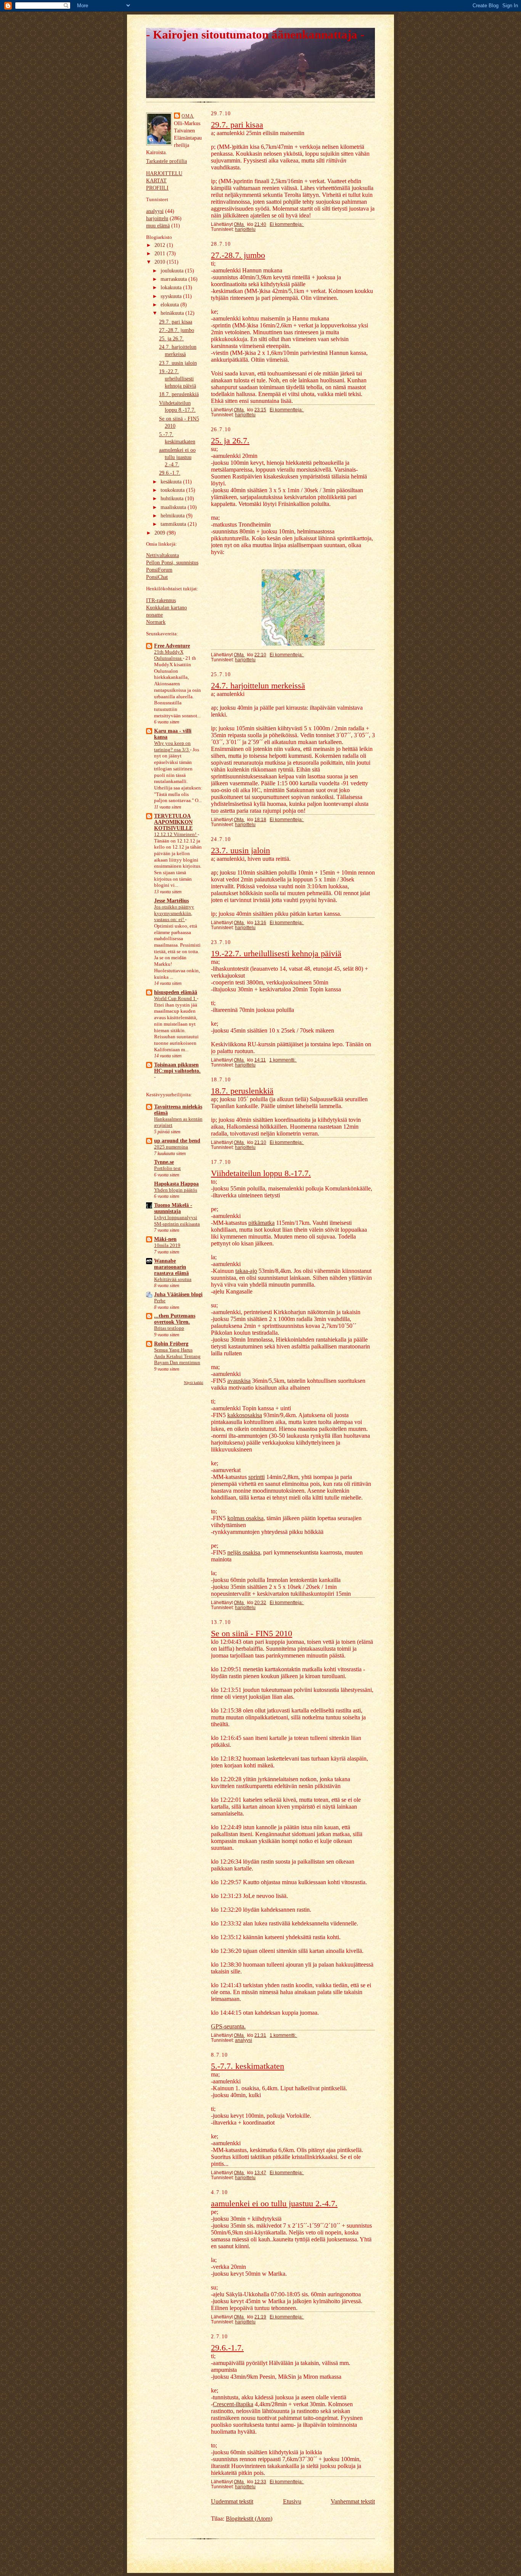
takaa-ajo (246, 1271)
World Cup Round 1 (175, 999)
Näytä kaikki (194, 1383)
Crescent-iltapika (233, 2404)
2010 (161, 262)
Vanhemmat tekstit (353, 2501)
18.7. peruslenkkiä (179, 394)
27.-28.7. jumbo (177, 330)
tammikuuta (174, 524)
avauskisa (239, 1381)
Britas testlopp (169, 1328)
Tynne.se (164, 1162)
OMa (188, 116)
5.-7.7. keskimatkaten (248, 2066)
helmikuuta (173, 516)
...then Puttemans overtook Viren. (175, 1319)
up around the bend (177, 1141)
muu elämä (158, 226)
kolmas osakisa (245, 1518)
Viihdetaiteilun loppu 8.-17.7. (261, 1173)
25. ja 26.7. (171, 339)
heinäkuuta (173, 313)
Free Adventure (172, 646)
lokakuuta (172, 288)
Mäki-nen (165, 1239)
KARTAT (156, 181)
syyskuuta (172, 296)
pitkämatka (261, 1223)
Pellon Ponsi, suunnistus (172, 563)
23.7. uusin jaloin (178, 363)
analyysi (155, 211)
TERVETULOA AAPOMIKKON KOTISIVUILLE (173, 822)
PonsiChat (157, 577)
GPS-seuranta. (228, 2026)
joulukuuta (173, 271)
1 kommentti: (283, 1060)
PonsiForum (159, 570)
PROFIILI (157, 188)
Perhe (160, 1301)
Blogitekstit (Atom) (249, 2519)
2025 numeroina (171, 1147)
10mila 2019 (167, 1245)
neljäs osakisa (244, 1552)
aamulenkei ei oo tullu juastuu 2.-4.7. (177, 457)
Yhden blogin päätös (176, 1190)
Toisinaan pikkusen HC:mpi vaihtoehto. (177, 1068)
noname (154, 615)
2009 (161, 533)
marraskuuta (174, 279)
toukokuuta (173, 490)
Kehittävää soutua (173, 1279)
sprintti (256, 1477)
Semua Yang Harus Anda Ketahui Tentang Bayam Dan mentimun (177, 1356)
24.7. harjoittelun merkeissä (258, 685)
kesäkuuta (172, 482)
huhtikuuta (173, 499)
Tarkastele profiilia (166, 161)
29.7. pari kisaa (176, 322)
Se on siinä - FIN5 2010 (252, 1633)
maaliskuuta (174, 507)
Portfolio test (167, 1168)
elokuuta (170, 305)
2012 (161, 245)
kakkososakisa (245, 1415)
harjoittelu (157, 218)
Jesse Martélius (171, 901)
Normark (156, 622)
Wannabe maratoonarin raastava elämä (171, 1267)
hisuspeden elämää (176, 992)
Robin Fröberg (171, 1344)
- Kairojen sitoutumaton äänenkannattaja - (255, 35)
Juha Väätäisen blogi (178, 1294)
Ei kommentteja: (287, 224)
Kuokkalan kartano (166, 608)
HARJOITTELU (164, 173)
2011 (161, 254)
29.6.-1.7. (170, 473)
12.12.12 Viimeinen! (176, 835)
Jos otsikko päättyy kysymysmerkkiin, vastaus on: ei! (174, 913)
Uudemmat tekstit (232, 2501)
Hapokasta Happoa (176, 1184)
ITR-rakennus (161, 600)
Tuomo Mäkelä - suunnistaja (173, 1208)
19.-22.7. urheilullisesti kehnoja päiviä (178, 379)
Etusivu (292, 2501)
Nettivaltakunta (162, 555)
